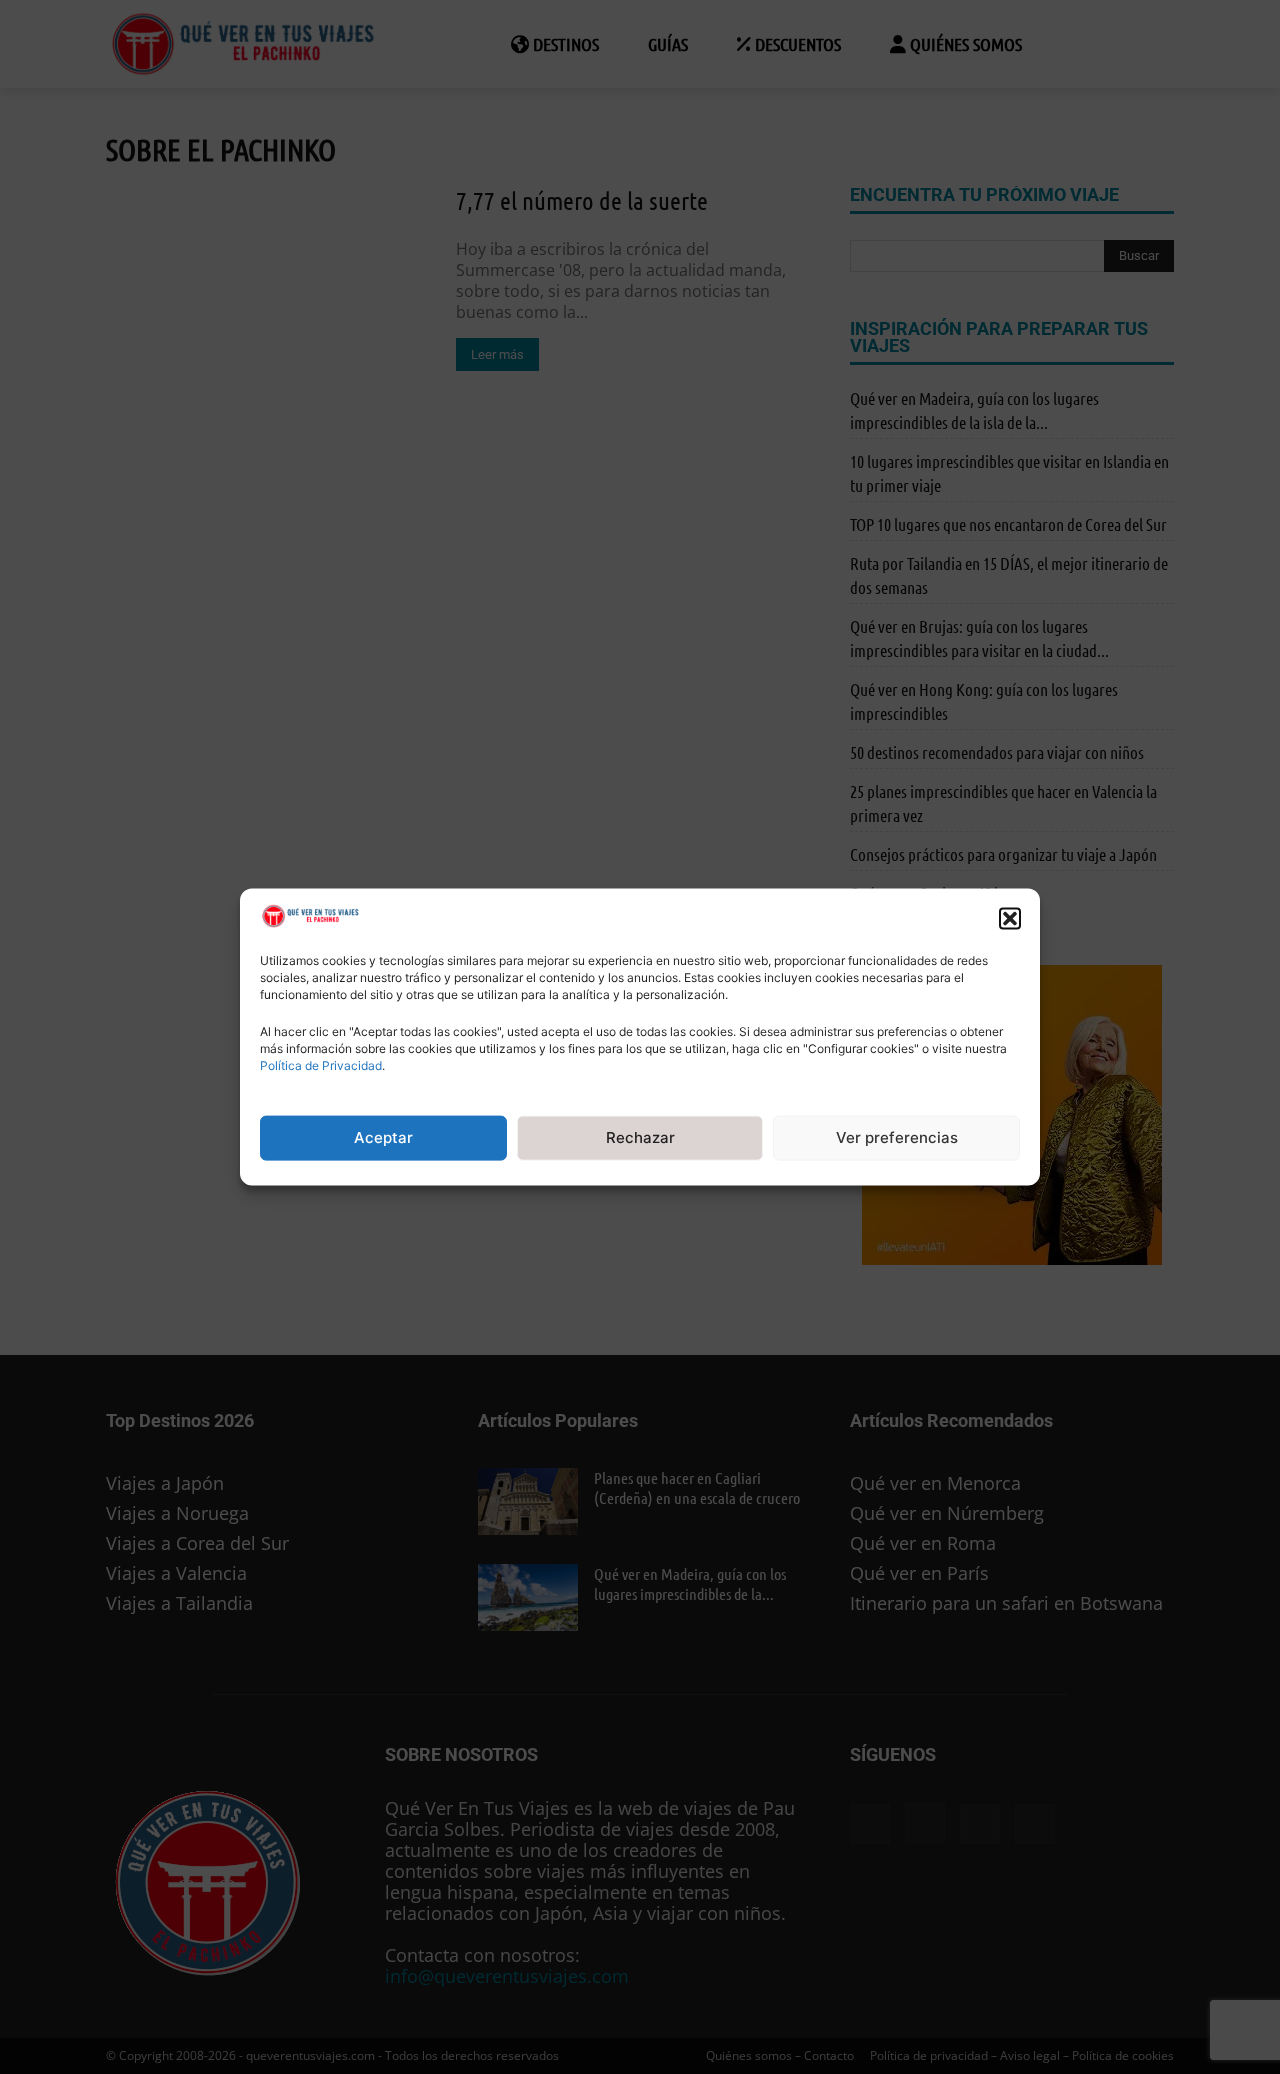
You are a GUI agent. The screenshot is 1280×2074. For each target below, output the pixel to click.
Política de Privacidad (321, 1065)
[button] (1010, 918)
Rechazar (640, 1137)
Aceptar (383, 1137)
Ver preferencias (897, 1137)
